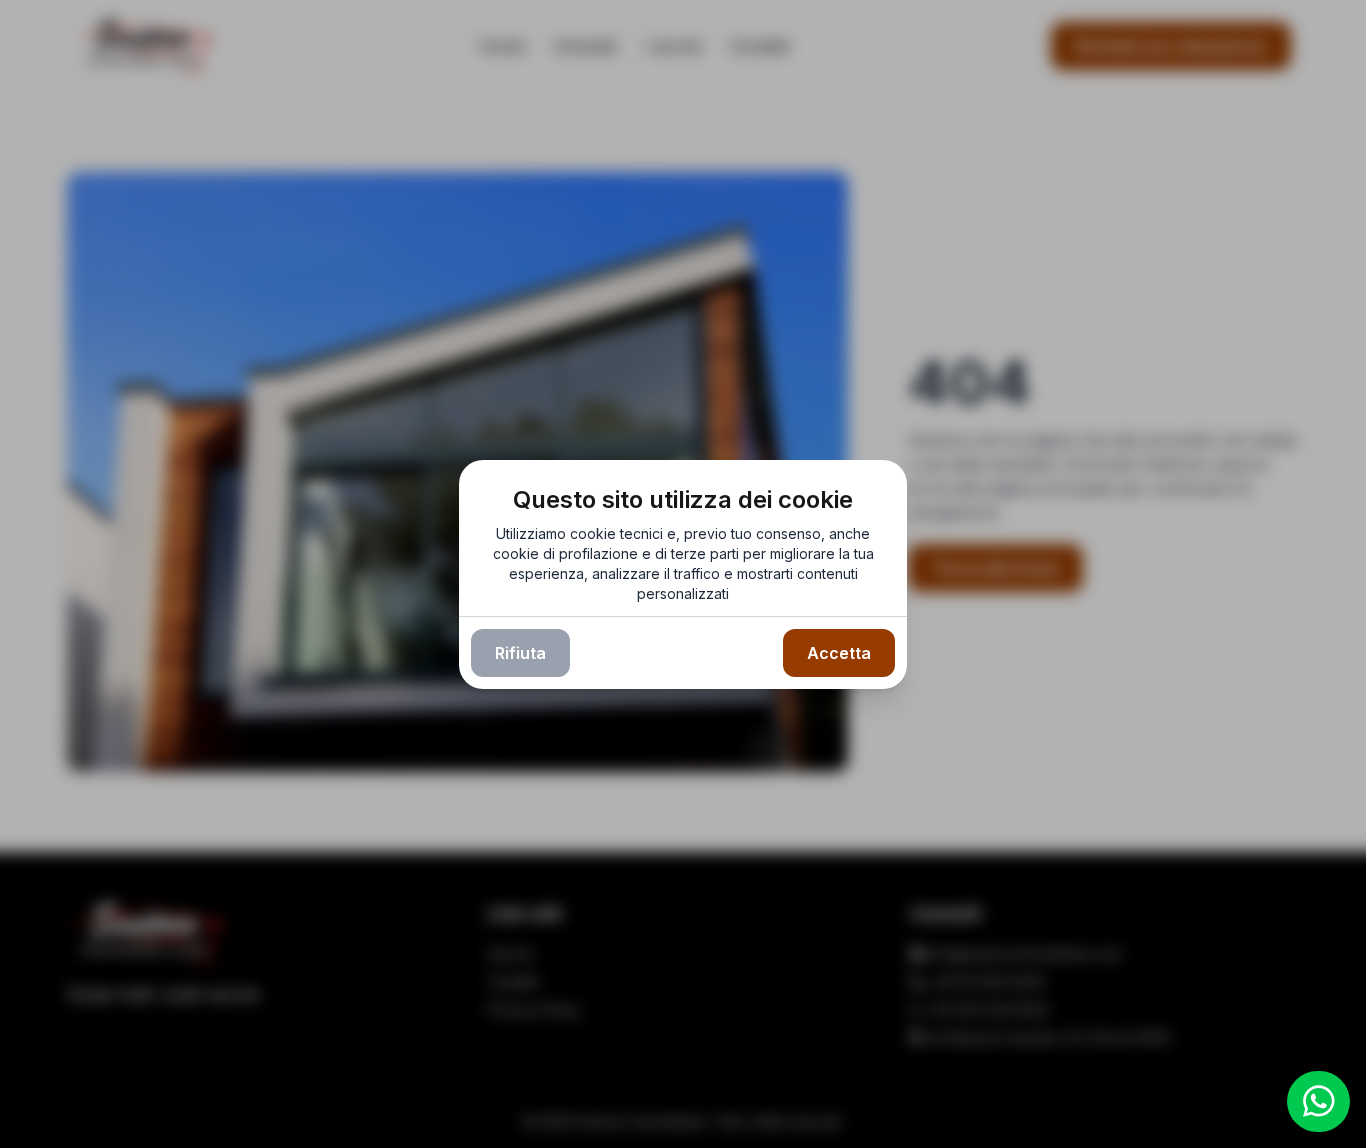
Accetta (839, 653)
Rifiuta (520, 653)
